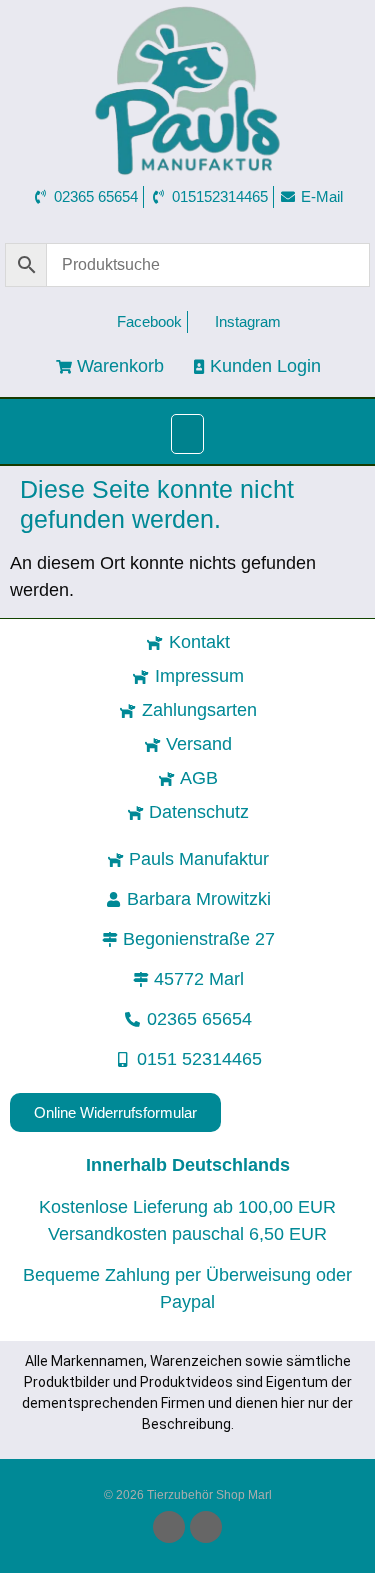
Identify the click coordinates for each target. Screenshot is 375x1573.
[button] (188, 434)
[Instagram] (206, 1527)
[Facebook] (169, 1527)
